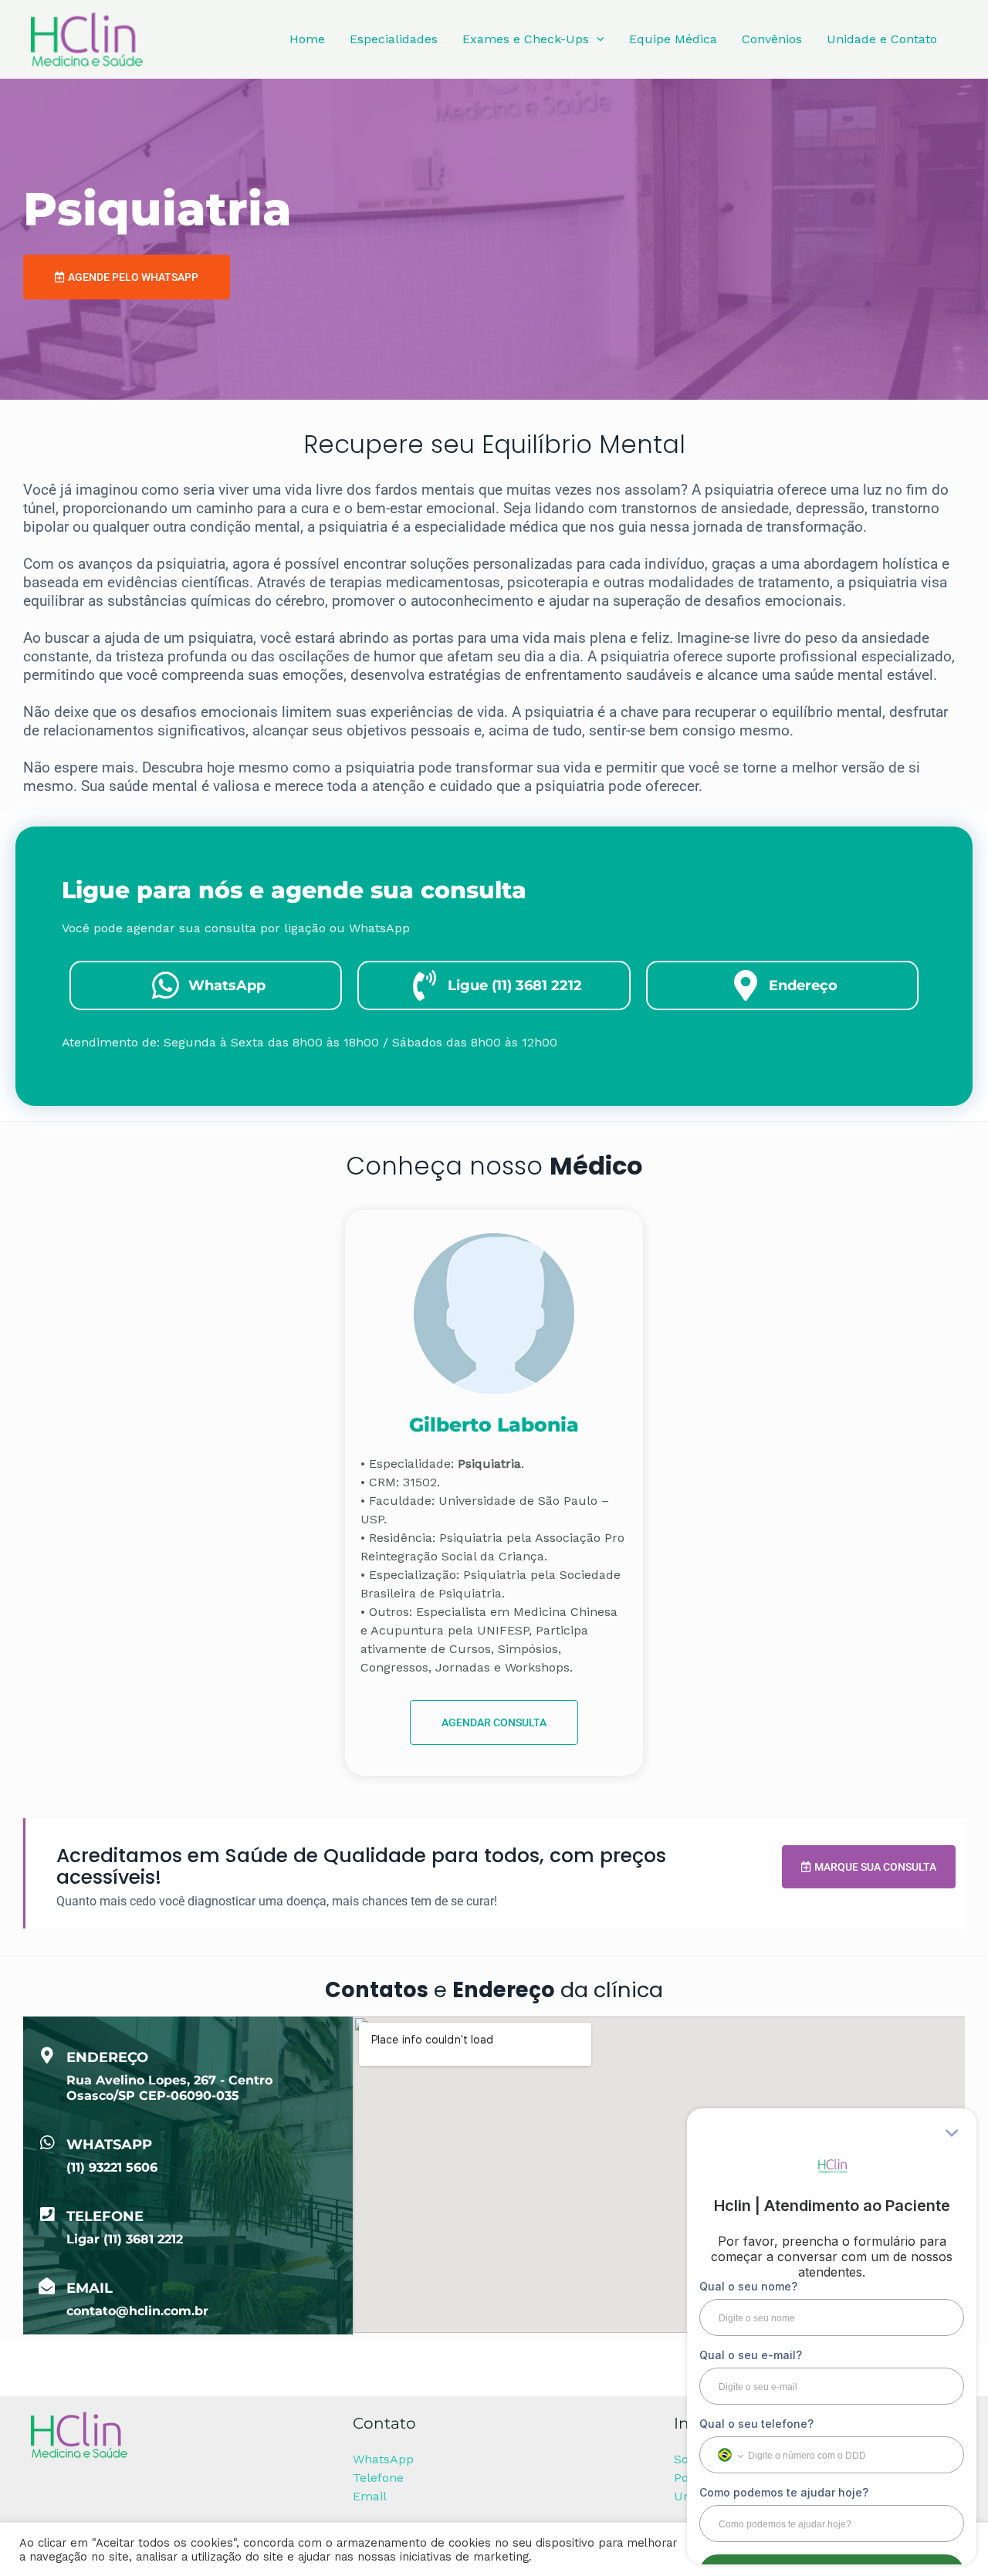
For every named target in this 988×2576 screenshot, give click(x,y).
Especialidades (394, 39)
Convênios (772, 39)
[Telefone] (47, 2214)
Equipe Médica (673, 39)
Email (90, 2288)
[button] (597, 39)
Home (307, 39)
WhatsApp (109, 2145)
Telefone (105, 2216)
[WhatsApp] (47, 2143)
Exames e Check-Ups (526, 39)
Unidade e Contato (882, 39)
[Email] (47, 2286)
